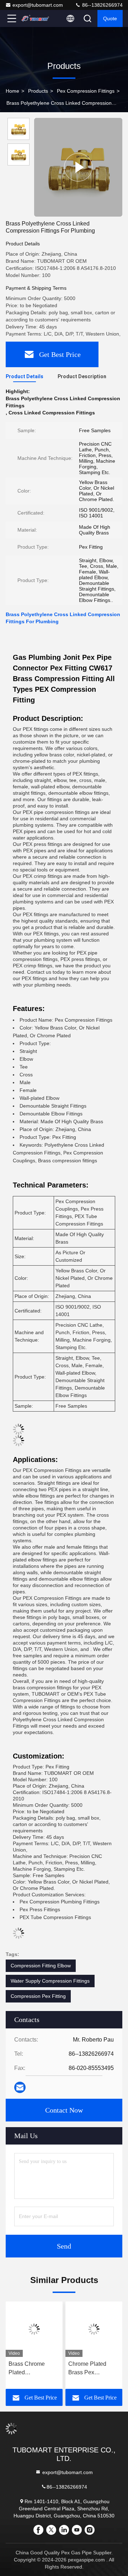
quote (110, 18)
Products (38, 91)
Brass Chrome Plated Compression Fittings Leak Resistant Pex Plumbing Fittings (31, 2369)
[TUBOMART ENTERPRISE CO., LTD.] (35, 18)
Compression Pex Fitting (38, 1996)
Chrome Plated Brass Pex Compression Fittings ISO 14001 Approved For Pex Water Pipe (92, 2369)
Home (12, 91)
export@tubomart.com (38, 5)
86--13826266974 (102, 5)
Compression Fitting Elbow (41, 1966)
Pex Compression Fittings (86, 91)
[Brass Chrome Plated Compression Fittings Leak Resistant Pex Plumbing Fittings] (34, 2329)
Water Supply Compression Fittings (50, 1981)
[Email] (20, 2088)
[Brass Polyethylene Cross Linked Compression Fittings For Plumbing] (78, 167)
